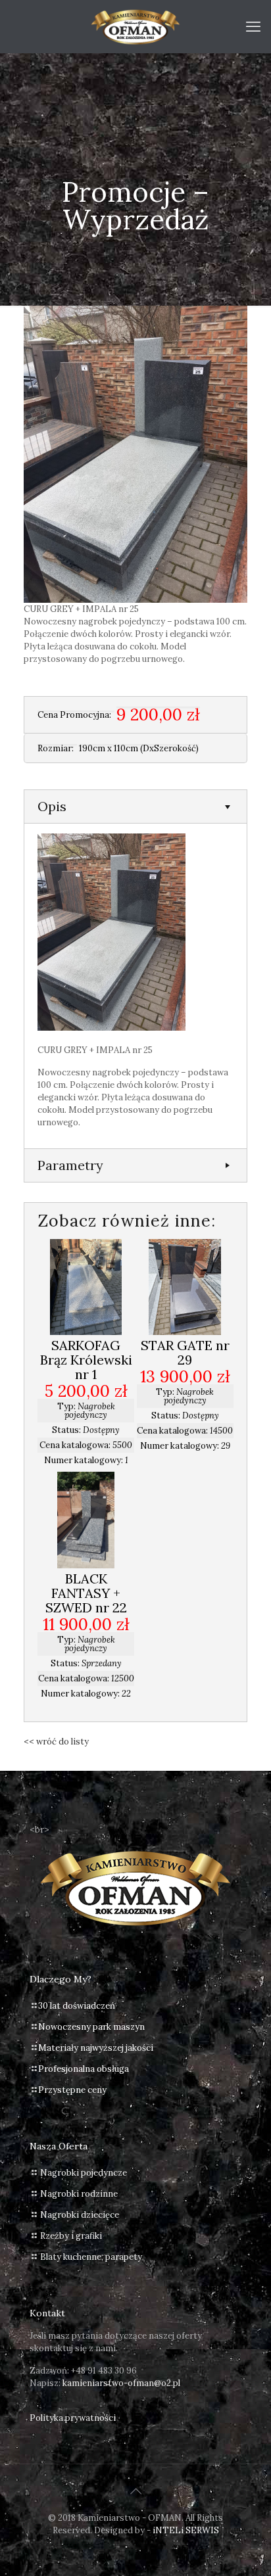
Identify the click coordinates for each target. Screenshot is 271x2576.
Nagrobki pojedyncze (84, 2173)
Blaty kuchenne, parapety (91, 2257)
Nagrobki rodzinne (79, 2194)
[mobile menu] (253, 26)
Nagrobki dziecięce (80, 2215)
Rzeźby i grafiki (71, 2236)
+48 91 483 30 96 (104, 2371)
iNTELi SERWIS (186, 2530)
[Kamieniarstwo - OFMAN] (135, 26)
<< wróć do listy (56, 1742)
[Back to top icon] (135, 2491)
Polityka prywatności (73, 2418)
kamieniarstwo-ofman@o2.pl (121, 2383)
